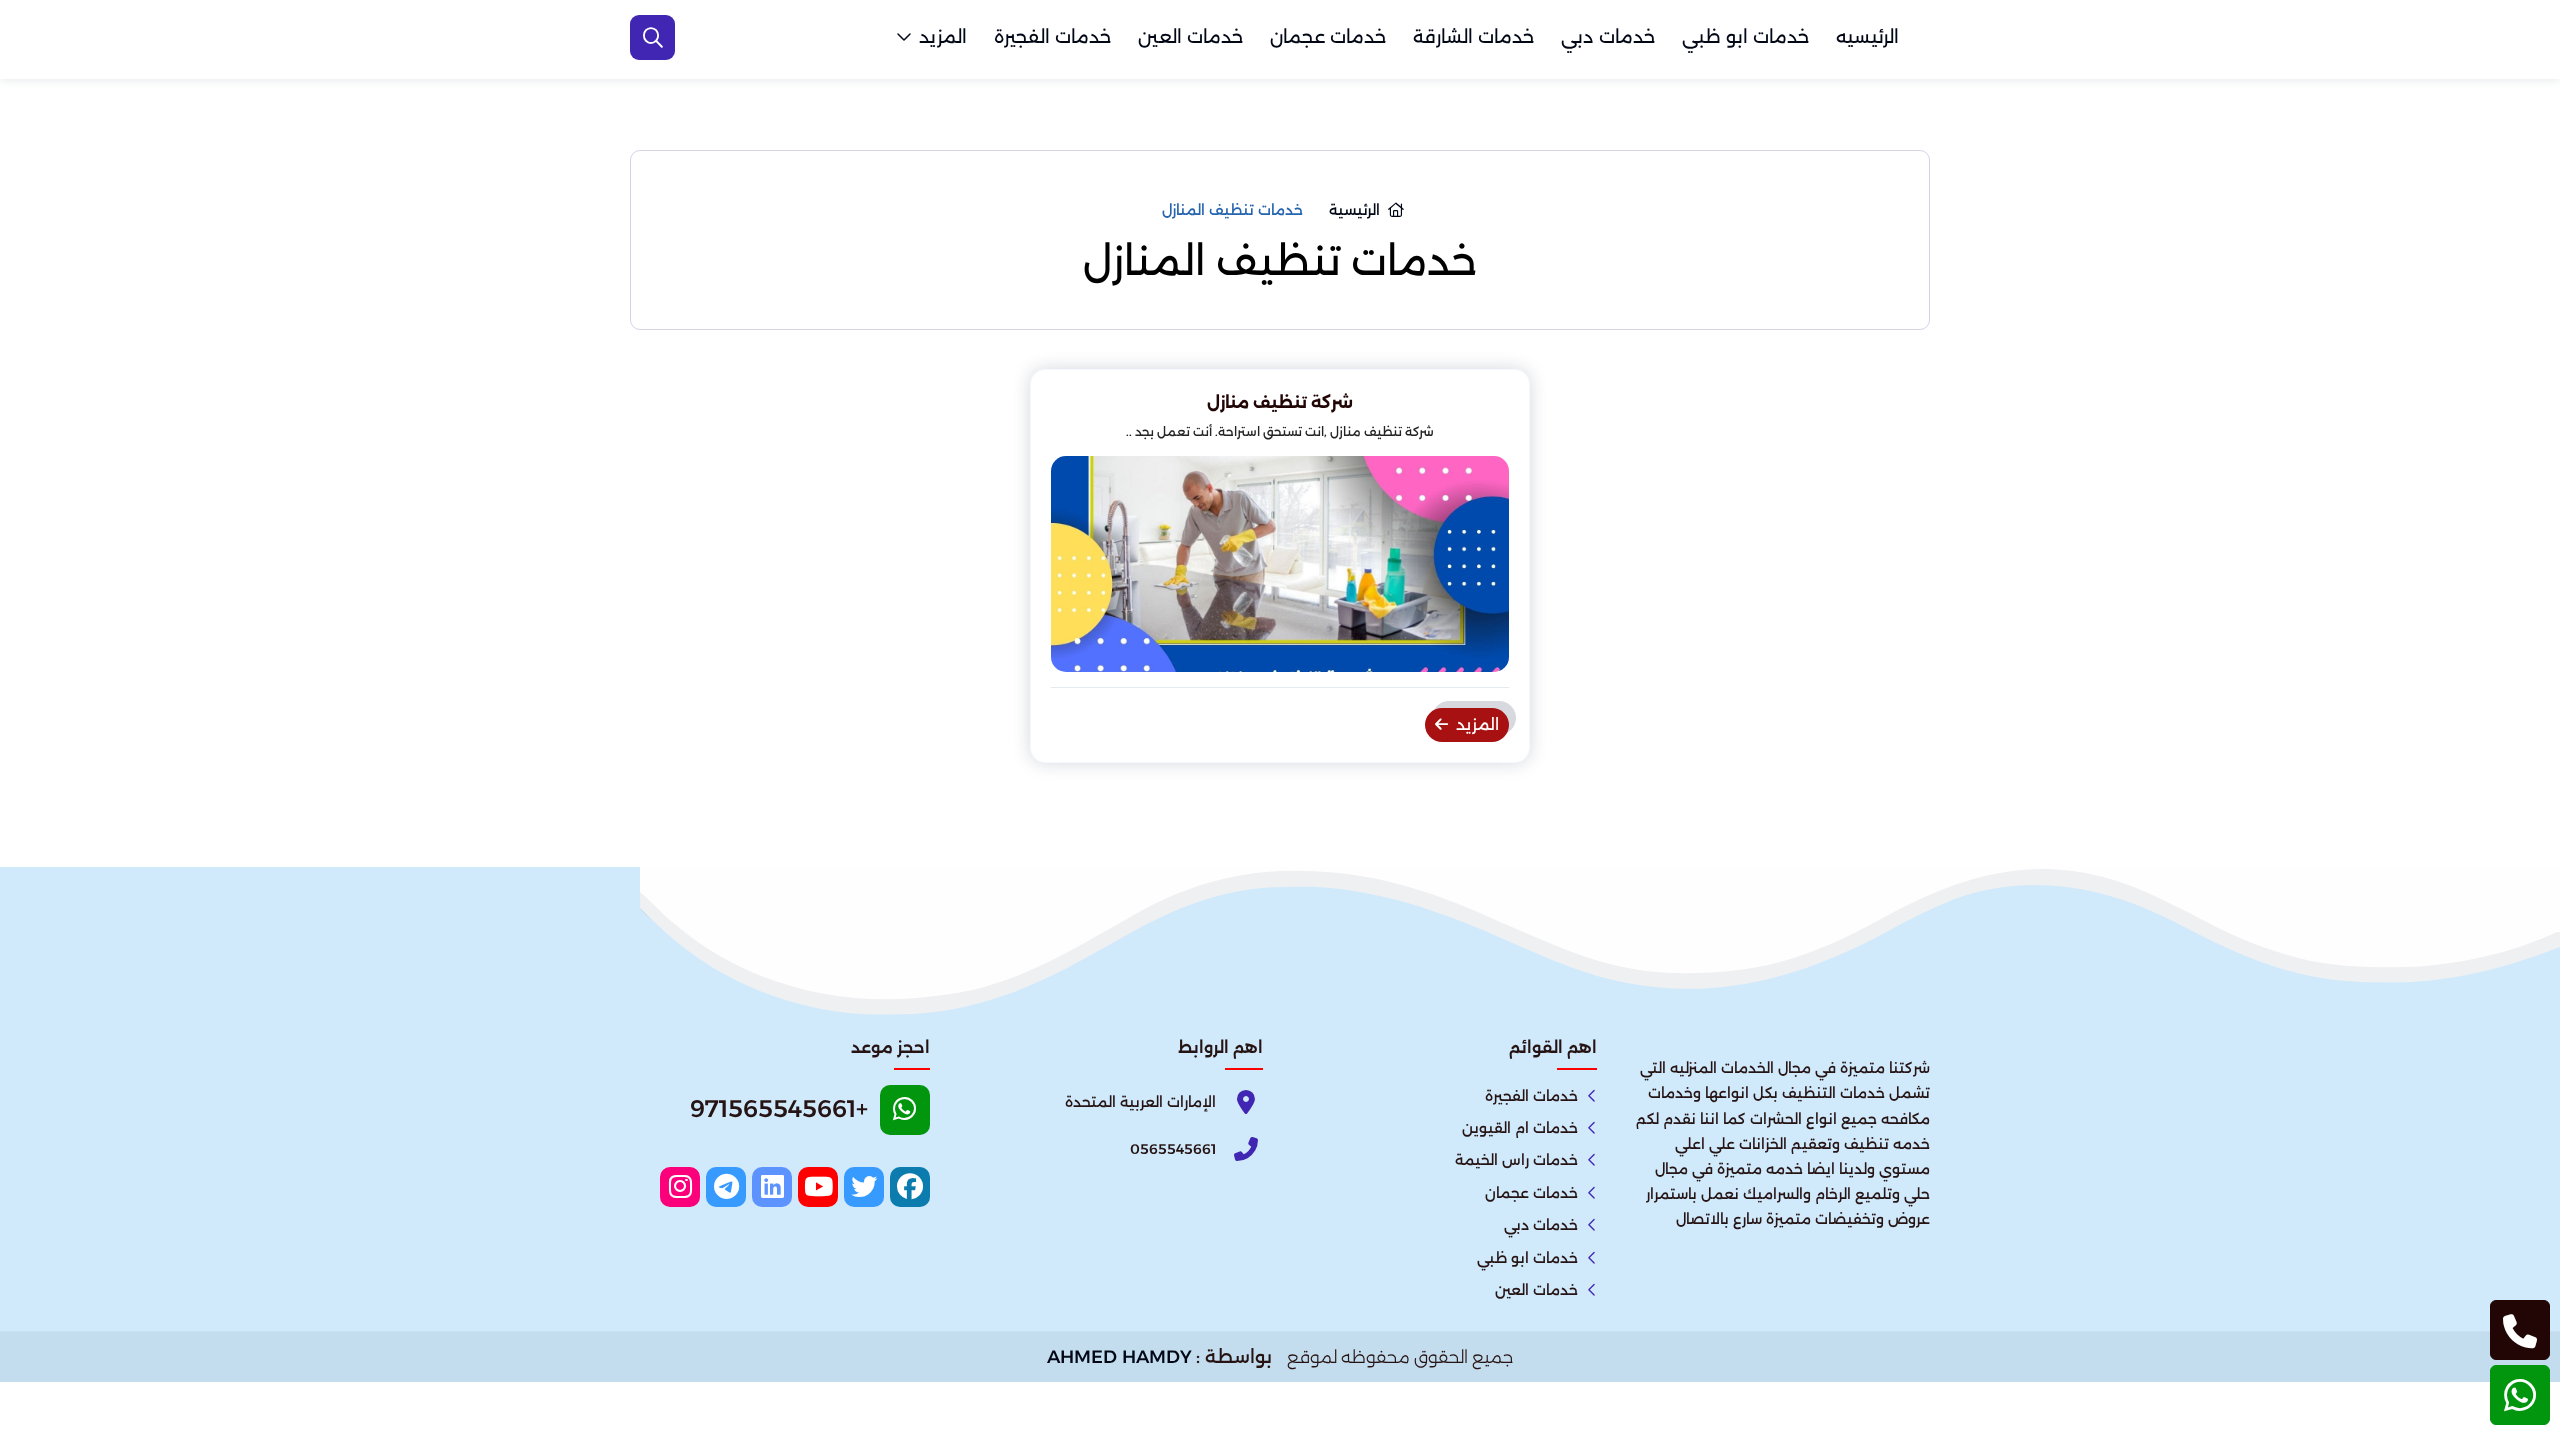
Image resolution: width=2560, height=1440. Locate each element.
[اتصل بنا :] (2520, 1330)
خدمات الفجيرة (1052, 37)
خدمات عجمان (1328, 37)
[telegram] (726, 1187)
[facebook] (910, 1187)
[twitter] (864, 1187)
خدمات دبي (1608, 37)
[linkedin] (772, 1187)
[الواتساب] (2520, 1395)
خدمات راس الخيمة (1516, 1160)
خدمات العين (1190, 37)
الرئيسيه (1867, 37)
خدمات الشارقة (1473, 37)
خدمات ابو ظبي (1745, 37)
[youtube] (818, 1187)
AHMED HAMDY (1119, 1357)
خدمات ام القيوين (1520, 1128)
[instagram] (680, 1187)
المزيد (943, 37)
